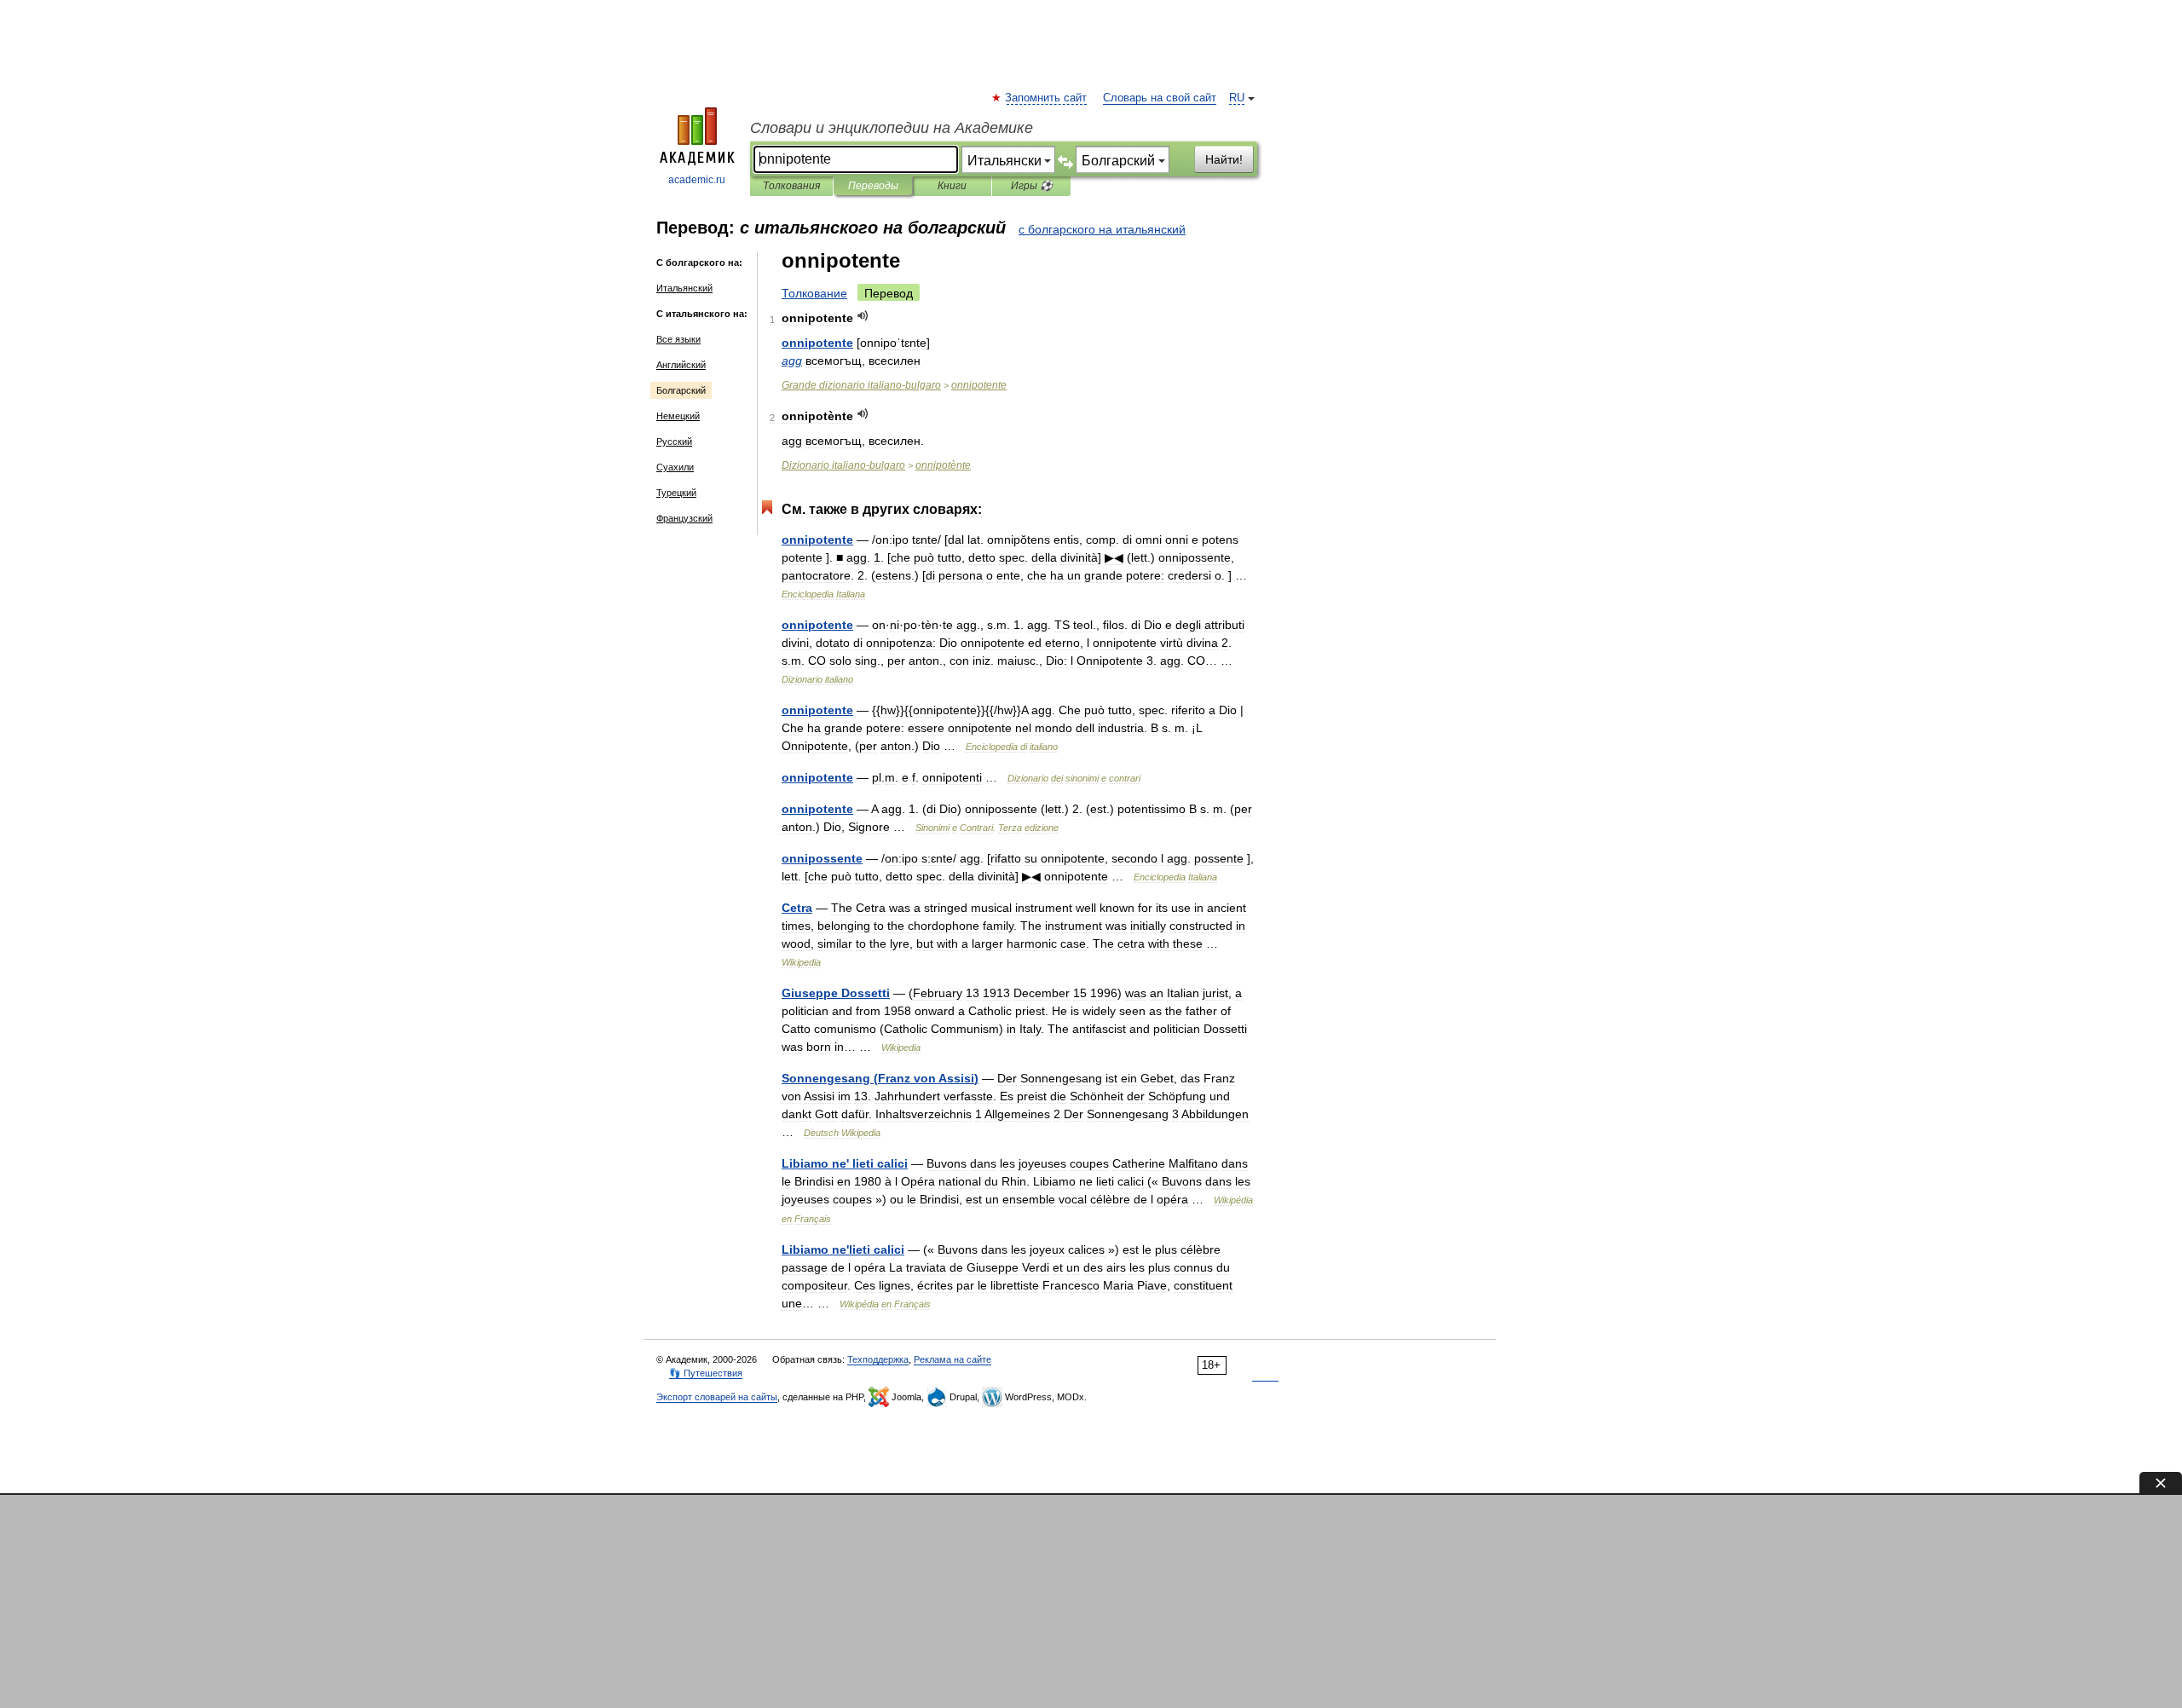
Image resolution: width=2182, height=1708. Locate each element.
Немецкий (678, 416)
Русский (674, 441)
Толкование (814, 293)
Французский (684, 518)
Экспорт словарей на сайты (717, 1397)
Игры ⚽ (1032, 186)
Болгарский (681, 390)
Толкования (791, 186)
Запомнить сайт (1047, 98)
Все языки (678, 339)
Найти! (1224, 159)
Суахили (675, 467)
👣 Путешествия (706, 1373)
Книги (952, 186)
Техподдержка (878, 1359)
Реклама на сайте (952, 1359)
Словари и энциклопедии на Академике (892, 128)
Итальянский (684, 288)
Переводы (873, 186)
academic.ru (697, 180)
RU (1237, 98)
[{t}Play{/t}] (863, 316)
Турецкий (676, 493)
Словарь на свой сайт (1160, 98)
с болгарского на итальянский (1102, 229)
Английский (681, 365)
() (880, 1078)
